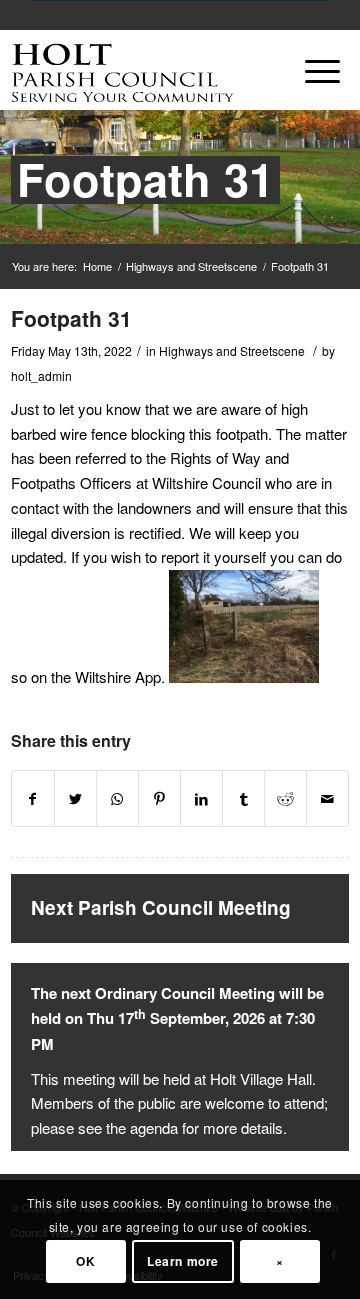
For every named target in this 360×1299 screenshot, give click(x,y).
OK (85, 1261)
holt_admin (41, 375)
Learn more (183, 1261)
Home (97, 266)
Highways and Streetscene (191, 266)
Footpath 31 (145, 178)
